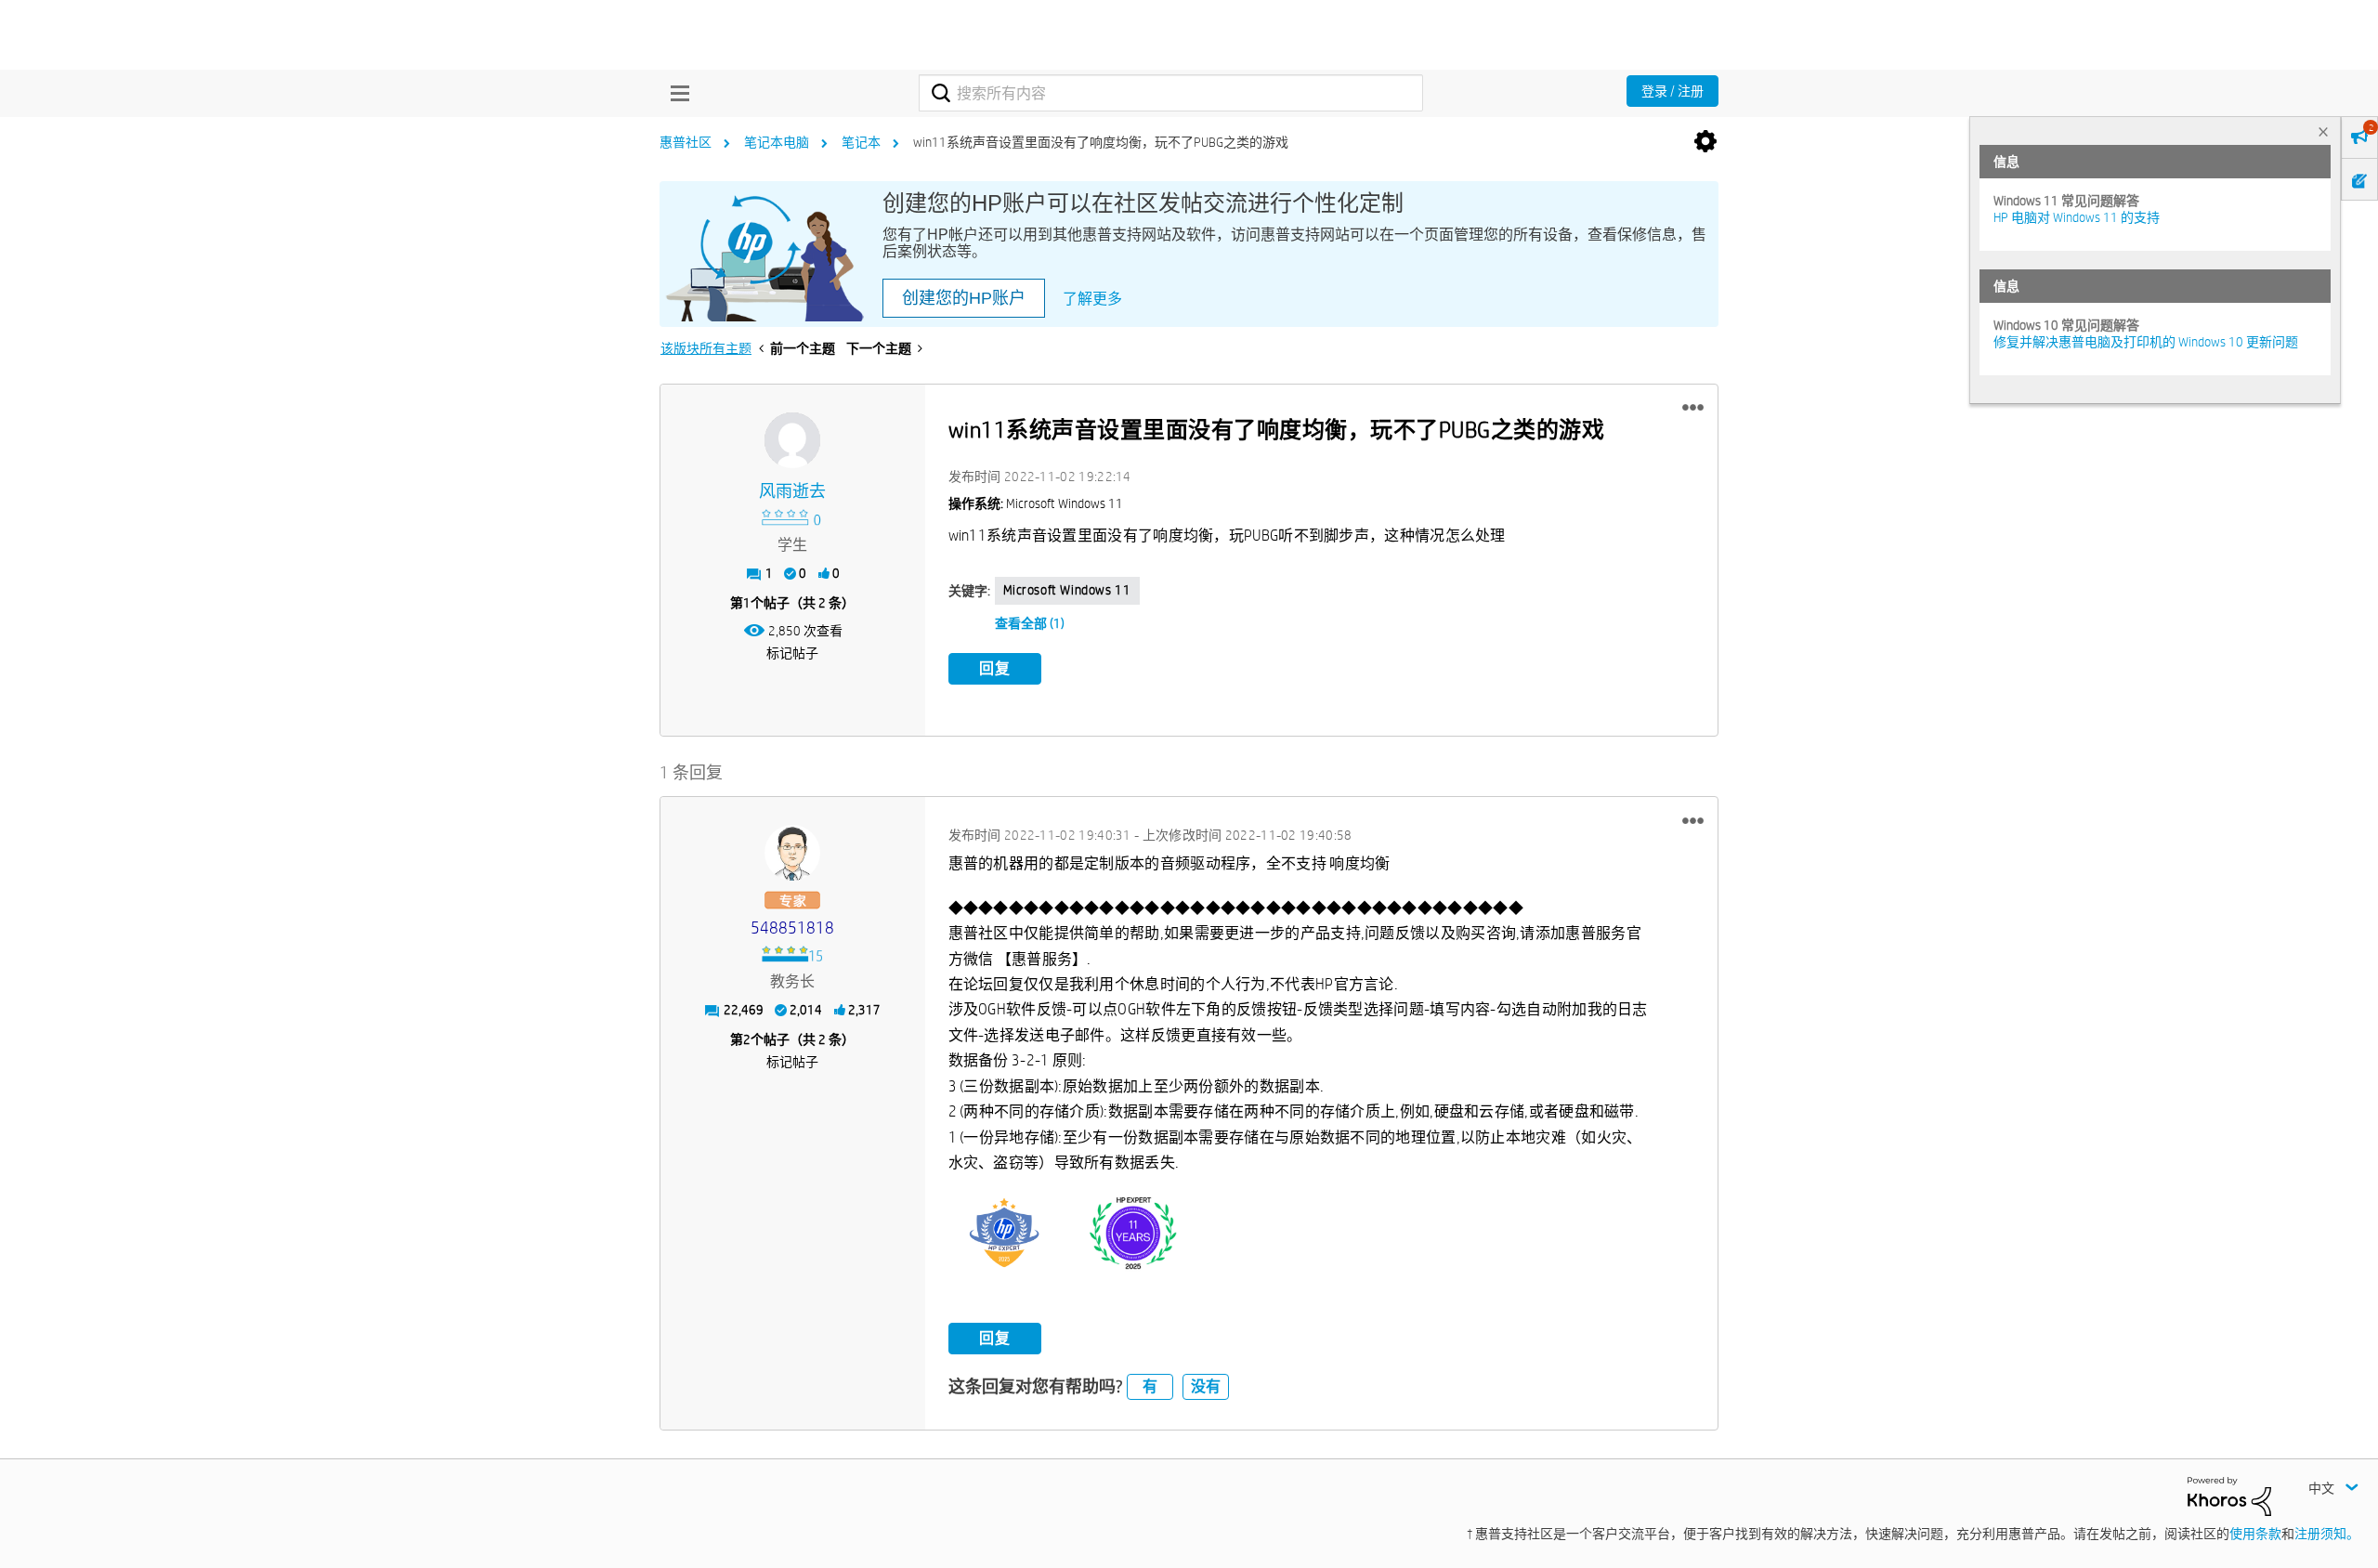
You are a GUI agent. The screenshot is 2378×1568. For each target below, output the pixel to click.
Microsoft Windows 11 (1067, 590)
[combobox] (1171, 93)
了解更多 (1092, 299)
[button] (1693, 408)
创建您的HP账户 (964, 298)
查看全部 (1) (1030, 623)
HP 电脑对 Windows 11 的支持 (2077, 217)
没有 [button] (1206, 1386)
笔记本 (861, 142)
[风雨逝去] (792, 440)
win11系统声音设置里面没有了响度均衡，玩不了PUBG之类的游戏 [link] (1101, 142)
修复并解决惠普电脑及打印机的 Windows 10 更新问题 (2146, 342)
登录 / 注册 (1672, 91)
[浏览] (675, 93)
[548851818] (792, 853)
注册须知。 (2327, 1534)
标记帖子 (792, 653)
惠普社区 (686, 142)
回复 (995, 668)
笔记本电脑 (777, 142)
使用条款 (2255, 1534)
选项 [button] (1705, 142)
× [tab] (2323, 131)
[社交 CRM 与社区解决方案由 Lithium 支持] (2229, 1495)
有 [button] (1150, 1386)
